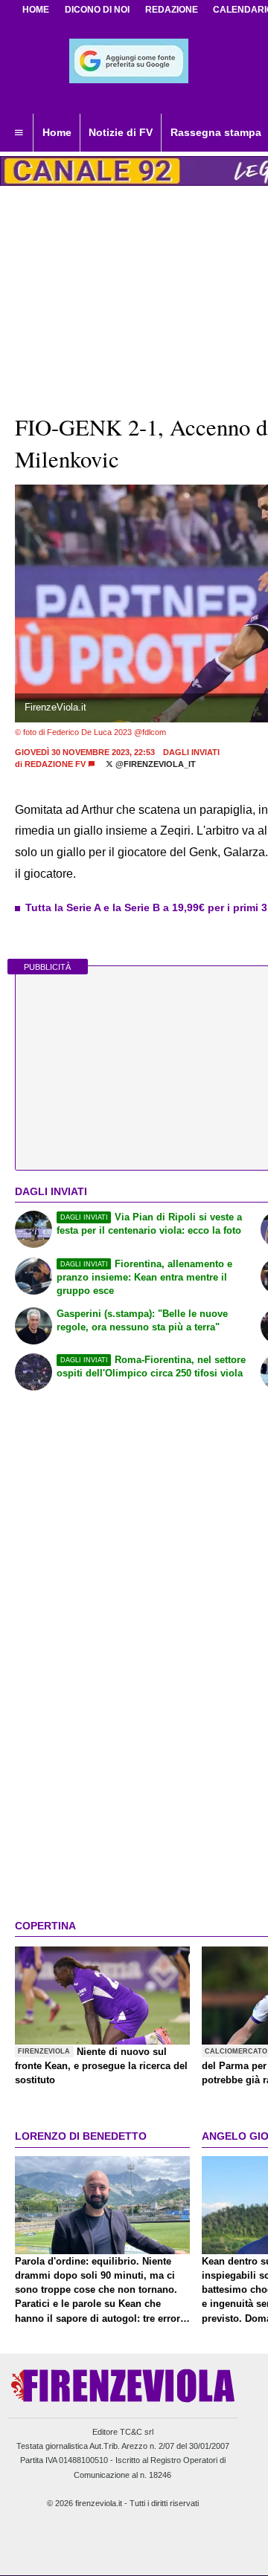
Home (36, 10)
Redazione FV (55, 764)
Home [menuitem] (57, 132)
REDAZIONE (172, 10)
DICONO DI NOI (97, 10)
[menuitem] (19, 133)
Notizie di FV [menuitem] (121, 132)
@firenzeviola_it (154, 764)
